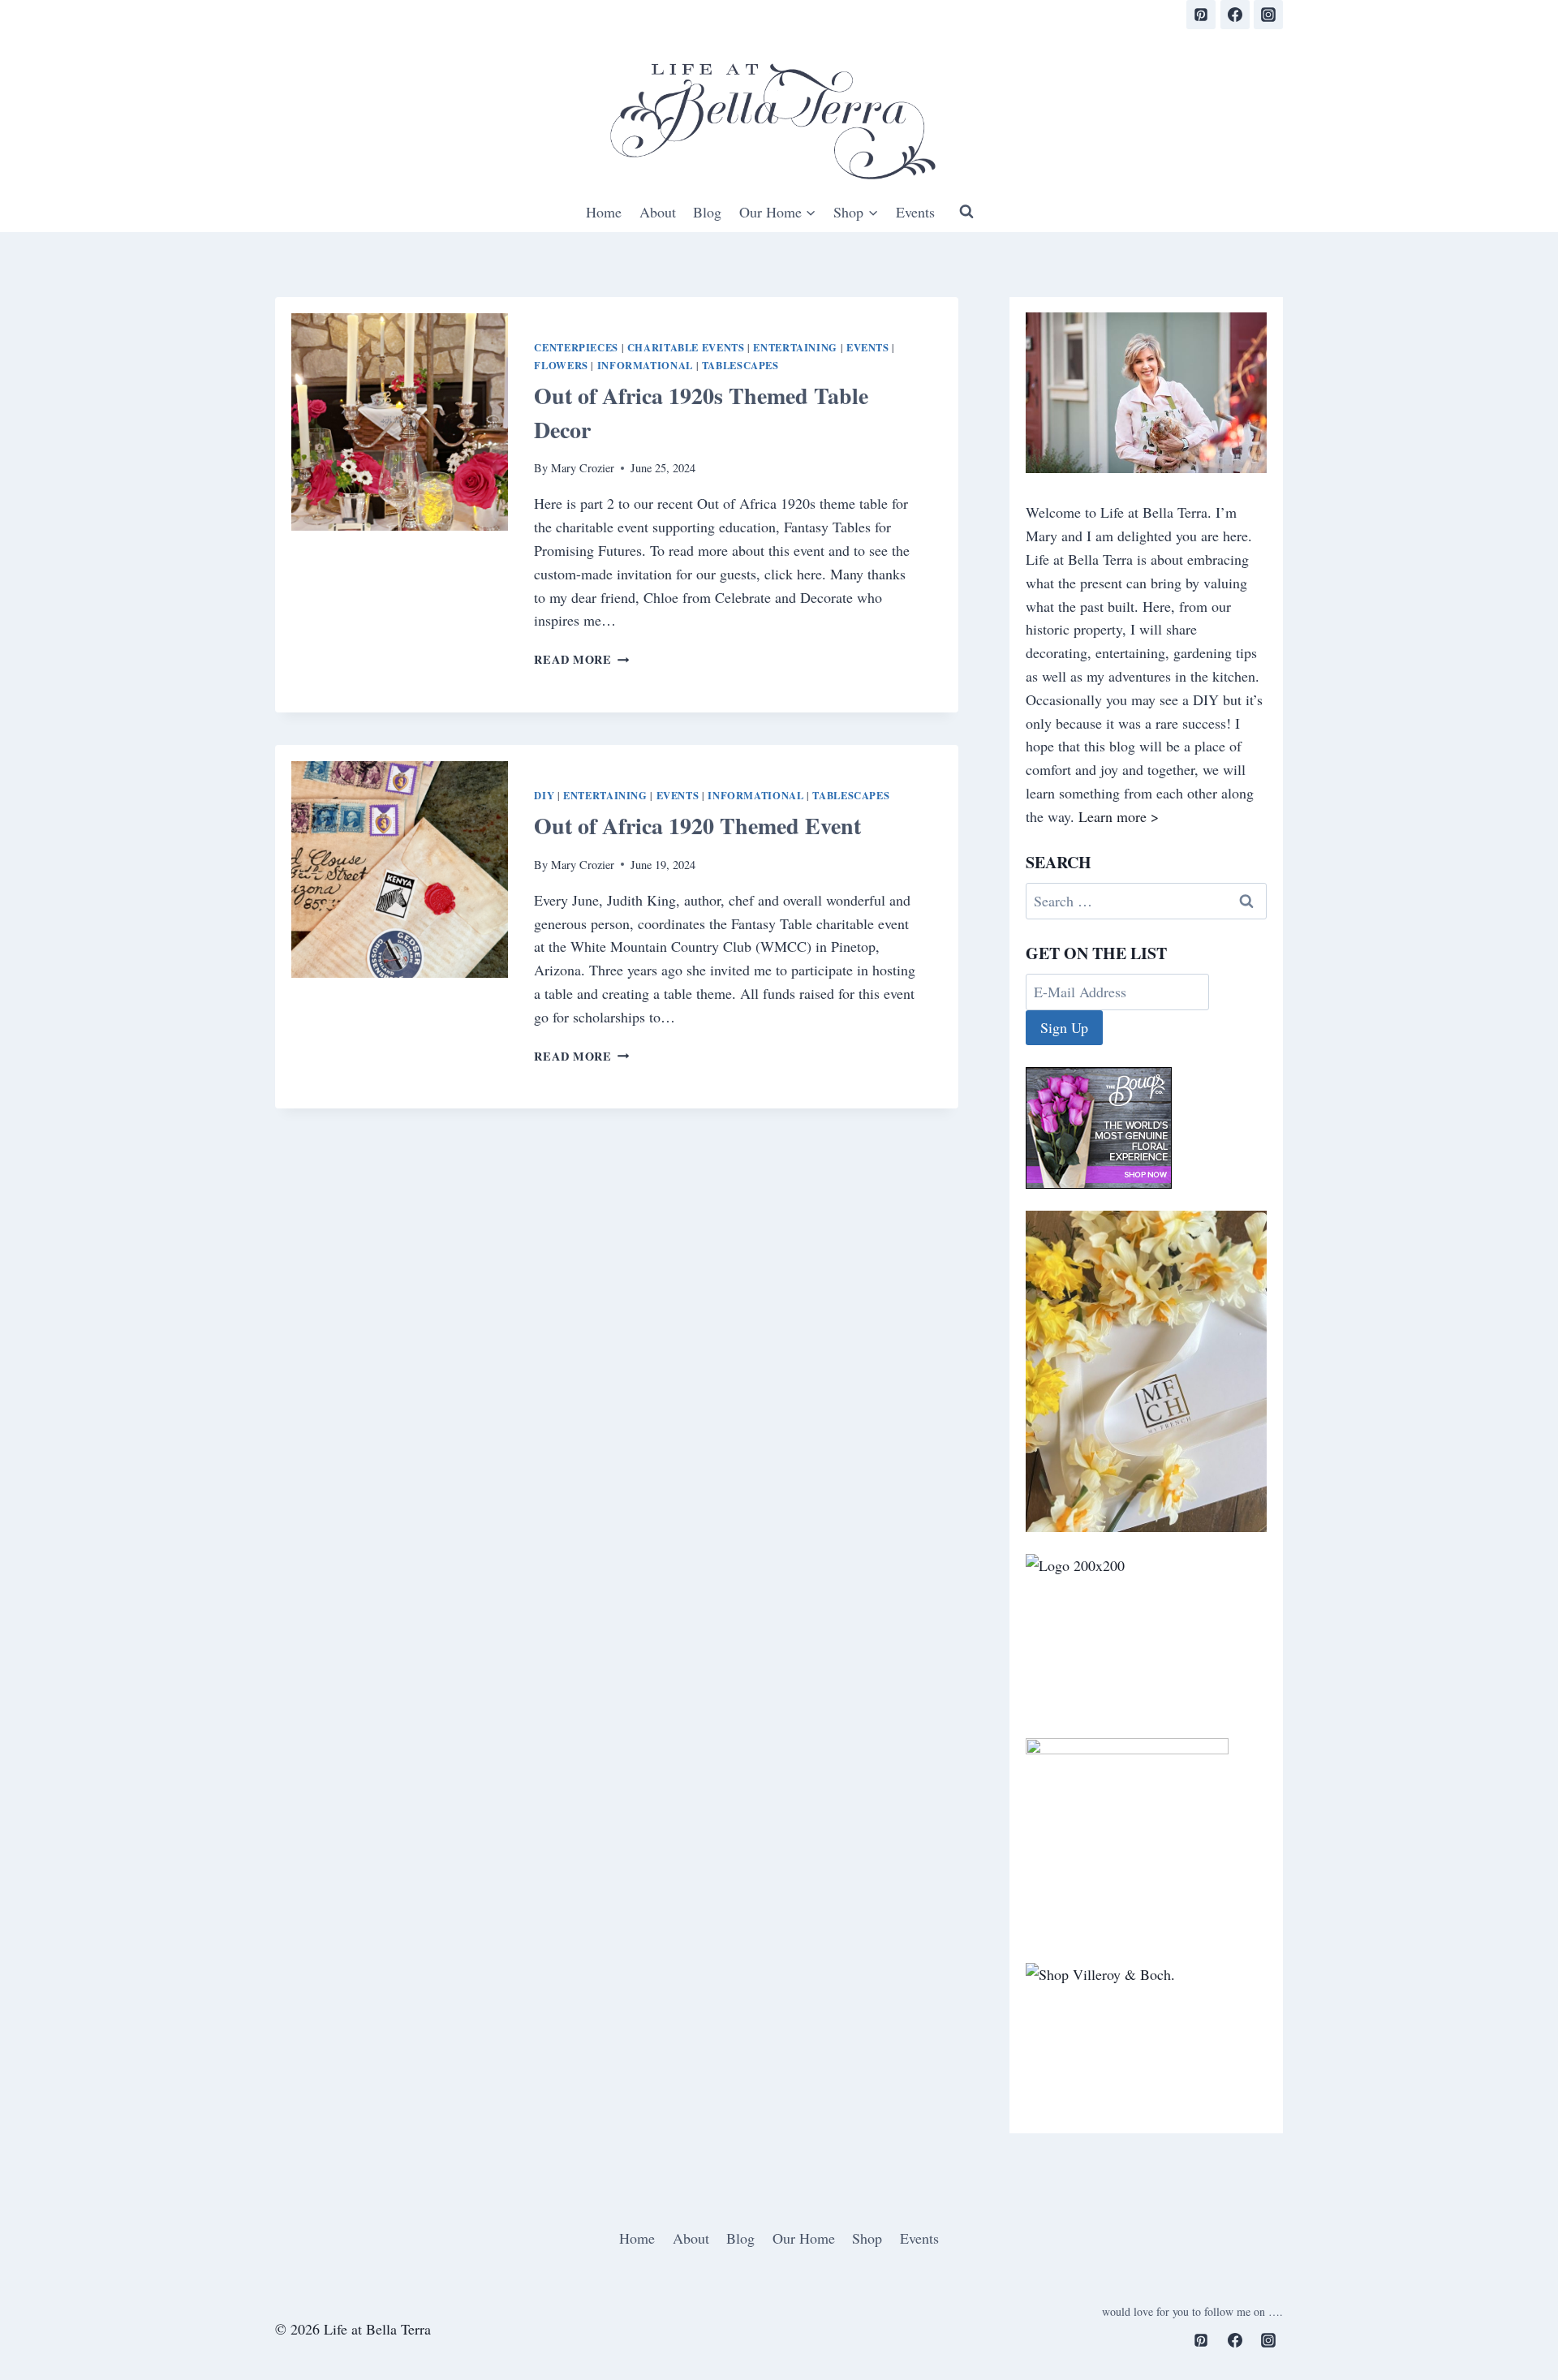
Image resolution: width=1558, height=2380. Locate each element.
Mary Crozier (583, 468)
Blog (707, 212)
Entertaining (795, 347)
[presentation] (400, 422)
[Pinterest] (1201, 15)
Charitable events (686, 347)
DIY (544, 795)
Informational (645, 365)
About (658, 212)
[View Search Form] (966, 212)
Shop (867, 2238)
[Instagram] (1268, 15)
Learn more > (1119, 816)
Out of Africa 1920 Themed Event (697, 826)
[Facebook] (1235, 15)
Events (915, 212)
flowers (561, 365)
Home (604, 212)
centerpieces (576, 347)
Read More (581, 659)
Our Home (804, 2238)
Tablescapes (740, 365)
